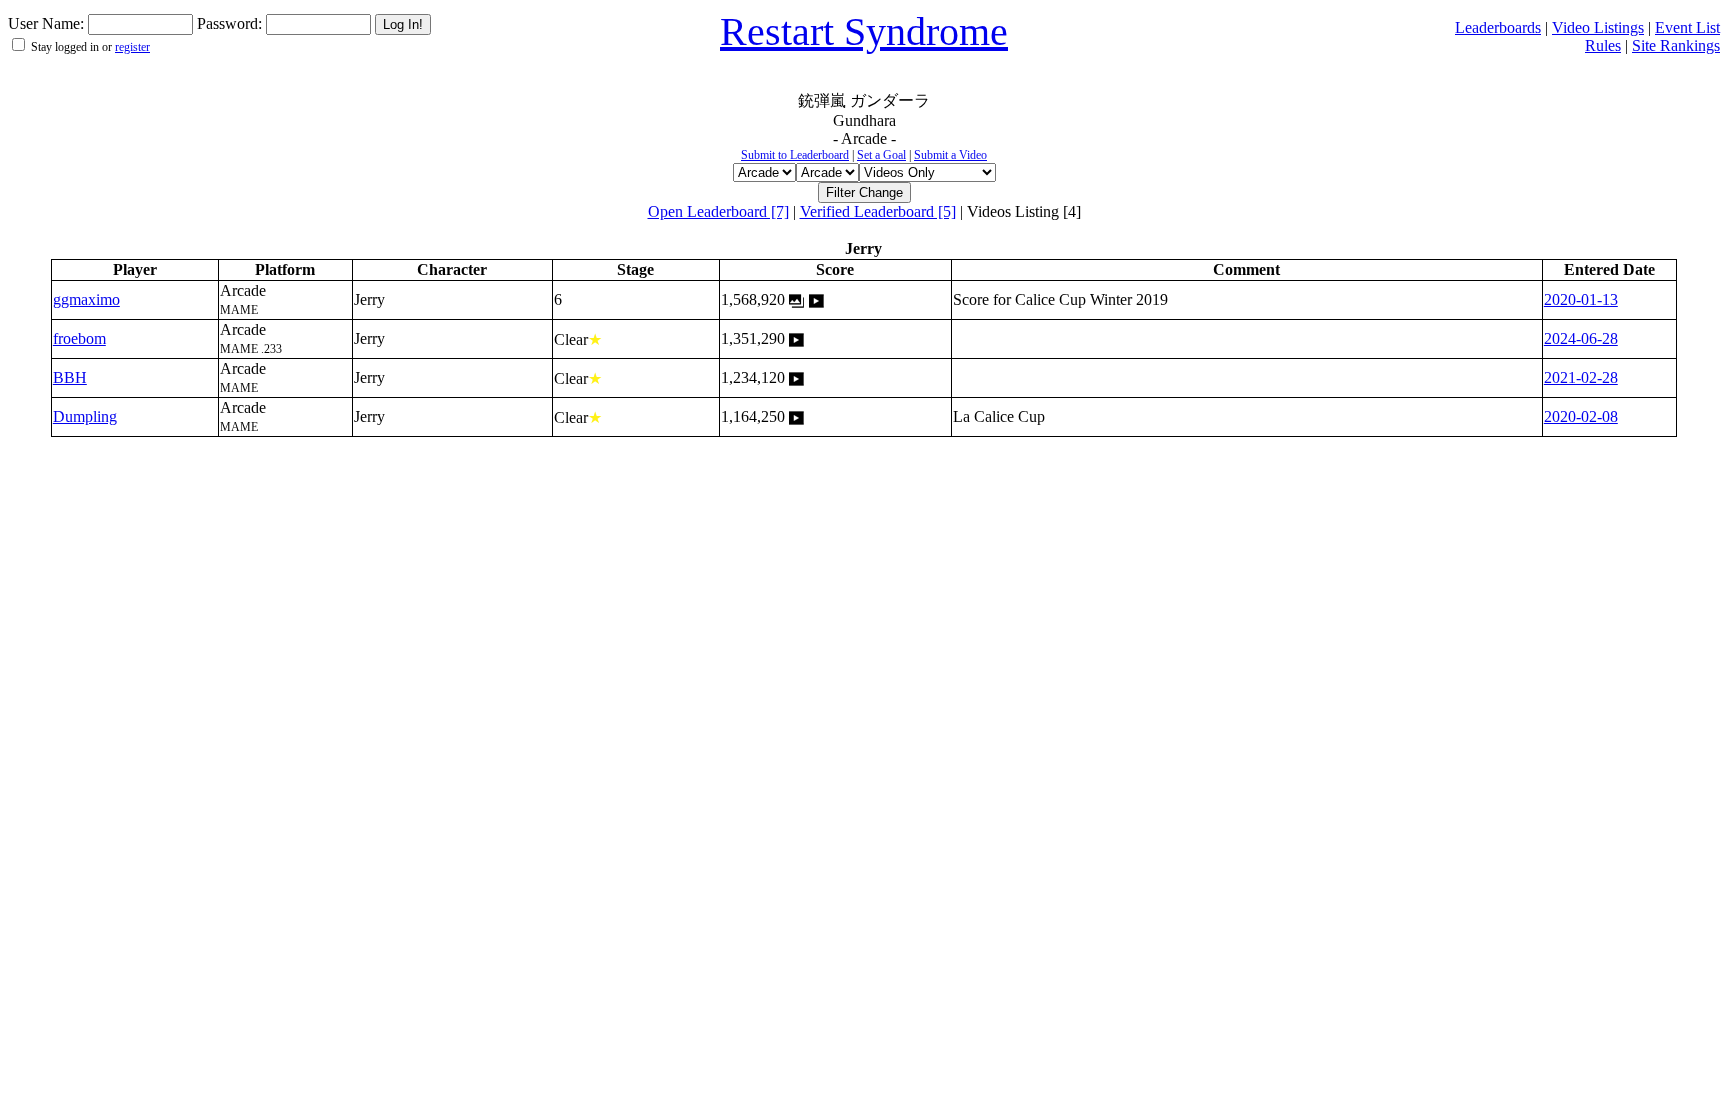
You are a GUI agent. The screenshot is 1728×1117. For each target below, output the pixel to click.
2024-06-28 (1581, 338)
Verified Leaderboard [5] (878, 211)
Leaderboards (1498, 27)
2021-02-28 (1581, 377)
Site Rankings (1676, 45)
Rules (1603, 45)
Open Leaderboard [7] (718, 211)
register (132, 47)
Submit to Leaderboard (795, 155)
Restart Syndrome (864, 31)
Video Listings (1598, 27)
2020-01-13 (1581, 299)
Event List (1687, 27)
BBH (70, 377)
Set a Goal (881, 155)
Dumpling (85, 416)
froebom (79, 338)
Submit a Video (950, 155)
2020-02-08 (1581, 416)
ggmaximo (86, 299)
